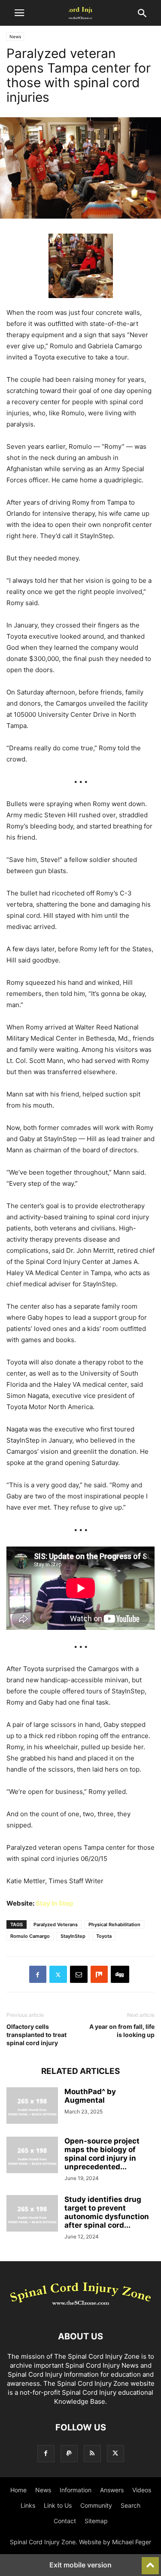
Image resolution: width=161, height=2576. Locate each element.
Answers (112, 2490)
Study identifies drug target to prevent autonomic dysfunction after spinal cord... (107, 2212)
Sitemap (96, 2521)
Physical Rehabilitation (114, 1924)
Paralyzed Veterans (56, 1924)
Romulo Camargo (30, 1936)
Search (131, 2505)
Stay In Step (54, 1903)
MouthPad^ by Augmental (90, 2096)
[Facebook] (38, 1974)
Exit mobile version (80, 2565)
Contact (65, 2521)
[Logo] (80, 2310)
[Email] (79, 1974)
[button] (19, 13)
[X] (58, 1974)
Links (28, 2505)
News (15, 37)
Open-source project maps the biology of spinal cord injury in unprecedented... (102, 2154)
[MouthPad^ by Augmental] (32, 2107)
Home (18, 2490)
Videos (142, 2490)
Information (76, 2490)
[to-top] (150, 2562)
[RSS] (92, 2453)
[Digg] (120, 1974)
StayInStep (73, 1936)
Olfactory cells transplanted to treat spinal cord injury (36, 2035)
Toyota (104, 1936)
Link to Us (58, 2505)
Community (96, 2505)
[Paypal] (69, 2453)
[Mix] (99, 1974)
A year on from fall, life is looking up (122, 2031)
